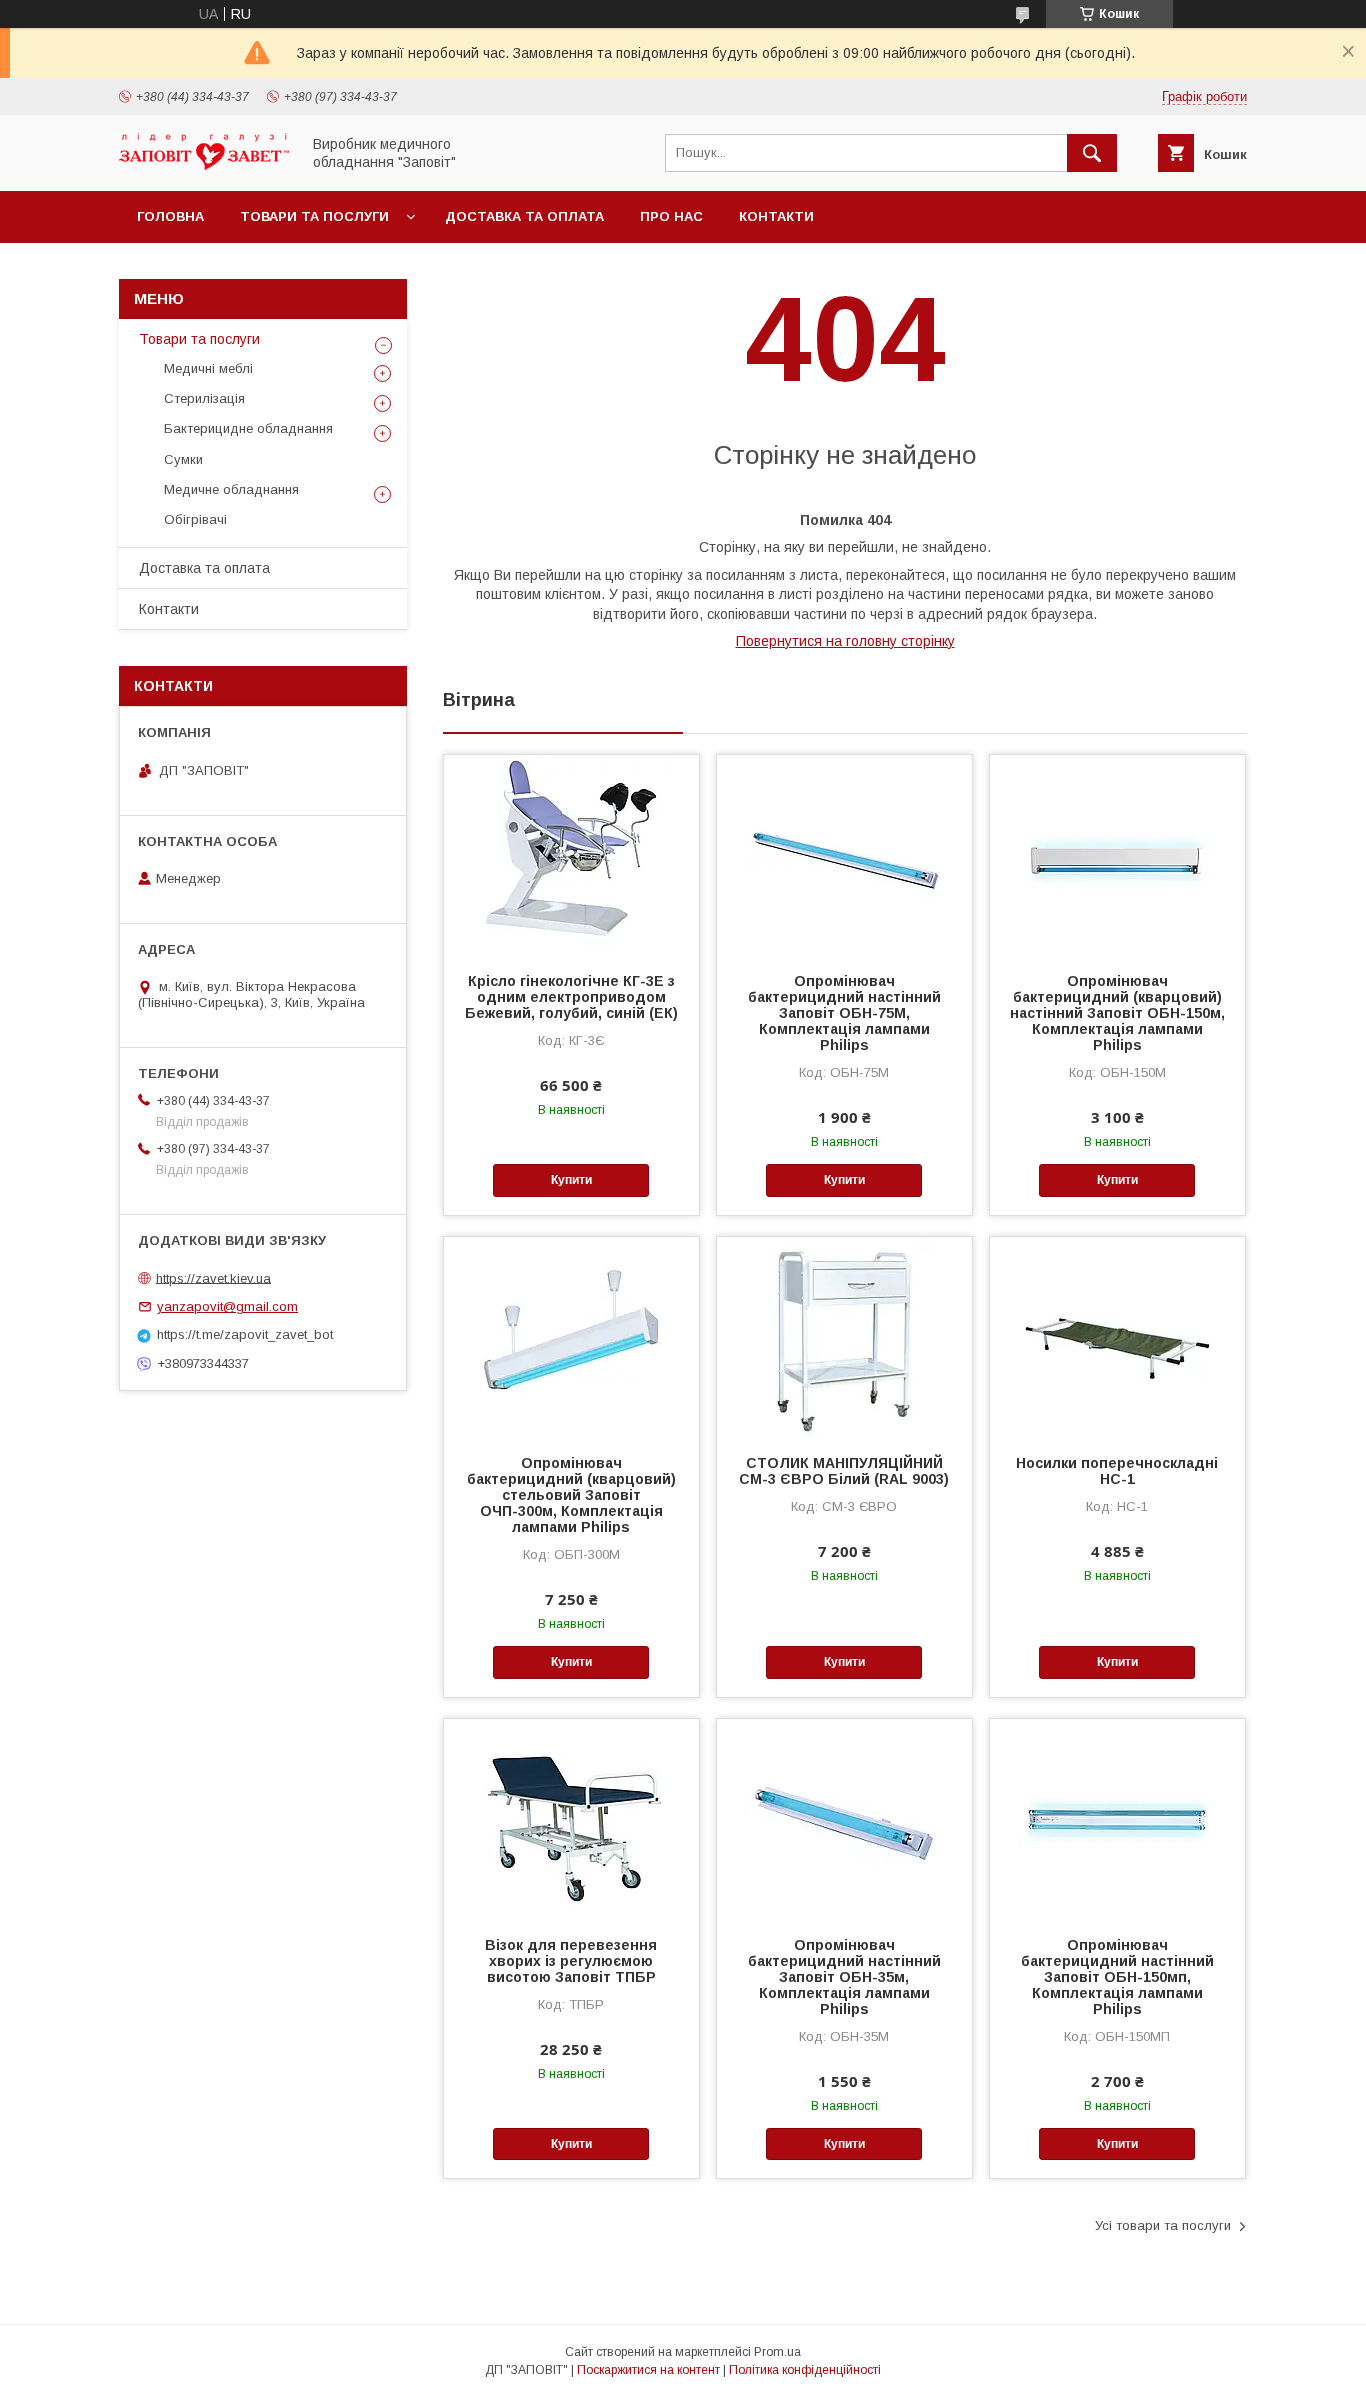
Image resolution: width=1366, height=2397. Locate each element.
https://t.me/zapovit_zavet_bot (245, 1334)
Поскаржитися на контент (648, 2370)
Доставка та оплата (524, 216)
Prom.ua (777, 2352)
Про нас (671, 216)
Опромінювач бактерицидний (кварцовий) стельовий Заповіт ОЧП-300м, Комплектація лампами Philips (571, 1495)
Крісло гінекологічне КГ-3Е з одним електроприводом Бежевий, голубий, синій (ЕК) (571, 997)
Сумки (183, 459)
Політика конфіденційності (805, 2370)
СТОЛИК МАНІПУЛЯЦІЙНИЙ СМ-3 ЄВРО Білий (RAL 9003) (844, 1471)
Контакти (776, 216)
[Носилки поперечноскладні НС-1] (1117, 1337)
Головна (170, 216)
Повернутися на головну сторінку (845, 641)
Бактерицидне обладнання (248, 428)
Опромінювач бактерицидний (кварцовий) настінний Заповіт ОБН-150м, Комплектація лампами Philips (1117, 1013)
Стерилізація (204, 398)
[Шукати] (1092, 153)
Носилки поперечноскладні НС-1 (1117, 1471)
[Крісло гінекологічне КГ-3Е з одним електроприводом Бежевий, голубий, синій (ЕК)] (571, 855)
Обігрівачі (195, 519)
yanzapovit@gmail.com (227, 1306)
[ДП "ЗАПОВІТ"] (204, 165)
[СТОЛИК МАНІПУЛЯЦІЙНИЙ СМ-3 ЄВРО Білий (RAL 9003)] (844, 1337)
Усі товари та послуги (1163, 2225)
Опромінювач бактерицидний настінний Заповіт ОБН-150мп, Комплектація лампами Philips (1117, 1977)
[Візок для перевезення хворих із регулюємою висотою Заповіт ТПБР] (571, 1819)
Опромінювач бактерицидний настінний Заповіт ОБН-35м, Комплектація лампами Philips (844, 1977)
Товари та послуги (314, 216)
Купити (571, 1180)
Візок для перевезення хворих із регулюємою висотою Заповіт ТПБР (571, 1961)
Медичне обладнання (231, 489)
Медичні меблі (208, 368)
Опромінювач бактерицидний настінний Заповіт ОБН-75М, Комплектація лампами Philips (844, 1013)
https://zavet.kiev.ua (213, 1277)
